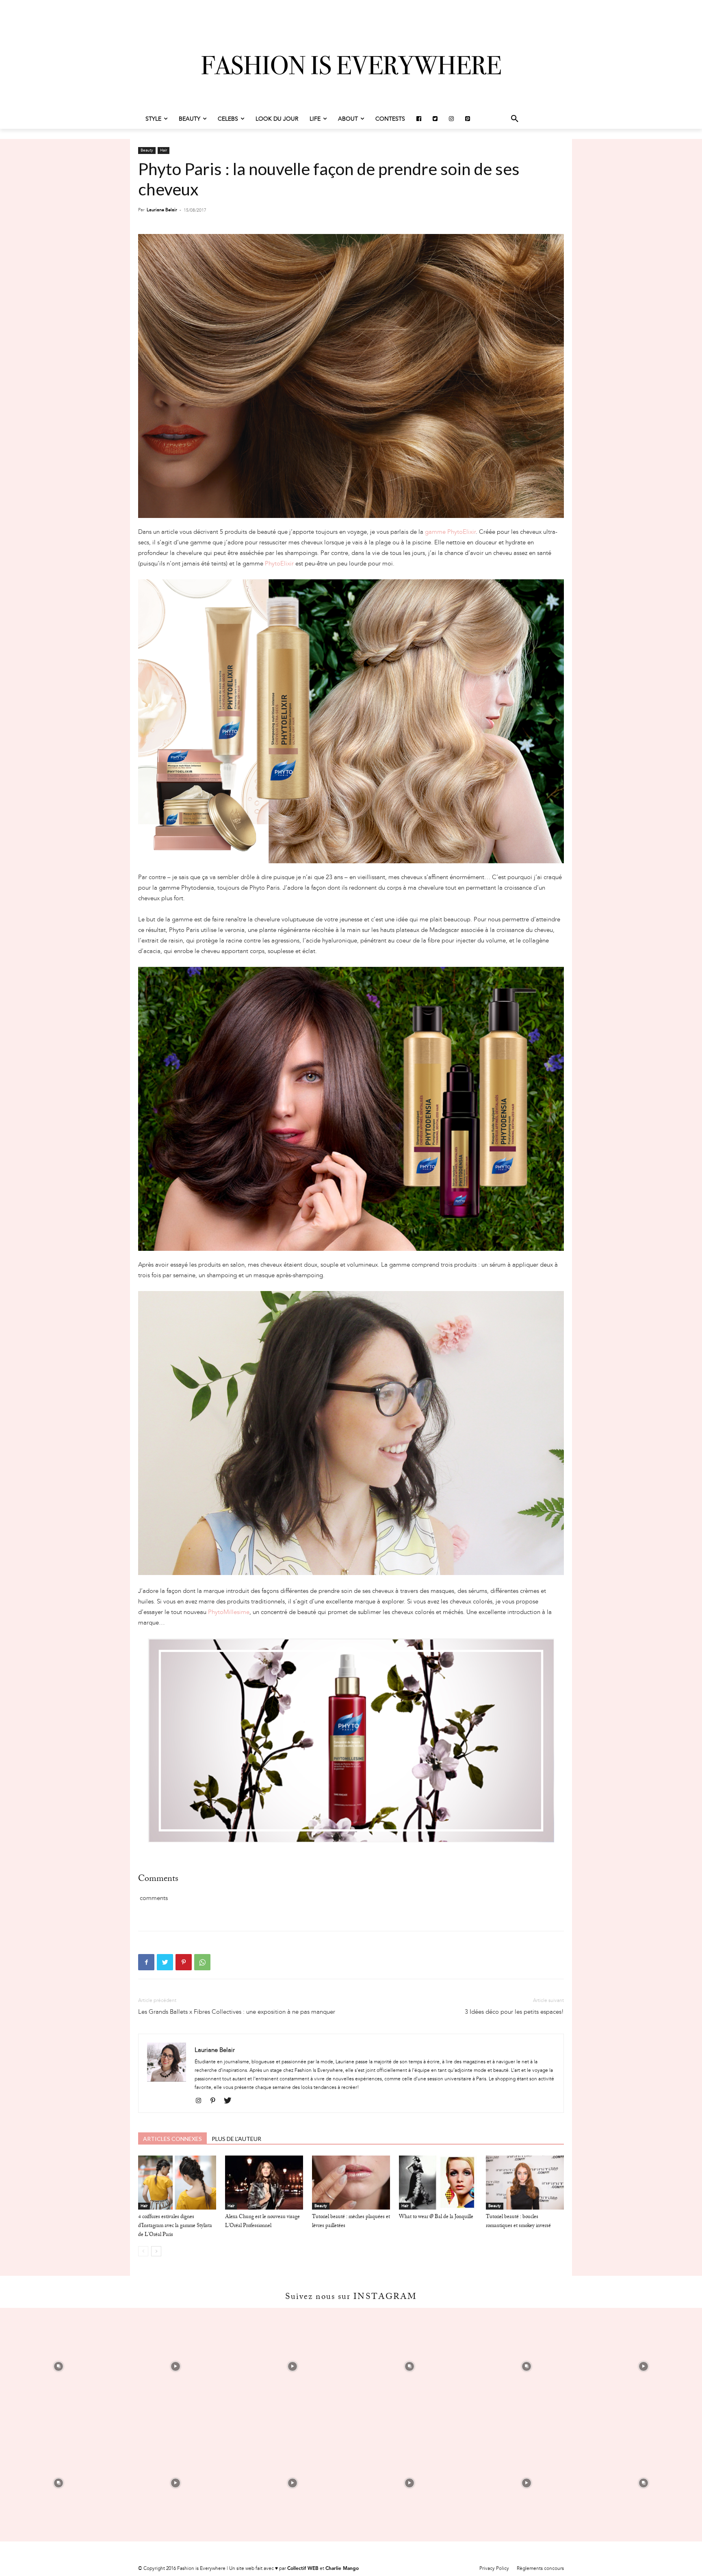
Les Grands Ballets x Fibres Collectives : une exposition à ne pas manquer (237, 2012)
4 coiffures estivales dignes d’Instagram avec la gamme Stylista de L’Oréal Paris (175, 2226)
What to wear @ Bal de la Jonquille (436, 2217)
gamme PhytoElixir (450, 532)
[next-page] (156, 2251)
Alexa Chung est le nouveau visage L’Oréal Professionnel (262, 2222)
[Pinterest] (184, 1962)
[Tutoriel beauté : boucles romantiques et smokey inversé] (525, 2182)
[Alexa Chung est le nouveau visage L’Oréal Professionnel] (264, 2182)
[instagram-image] (58, 2366)
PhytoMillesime (229, 1612)
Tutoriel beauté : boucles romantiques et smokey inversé (518, 2222)
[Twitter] (165, 1962)
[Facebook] (146, 1962)
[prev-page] (143, 2251)
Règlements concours (540, 2568)
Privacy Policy (494, 2568)
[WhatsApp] (202, 1962)
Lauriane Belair (162, 210)
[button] (515, 119)
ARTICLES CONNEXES (172, 2139)
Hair (164, 150)
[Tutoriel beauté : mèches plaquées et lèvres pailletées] (351, 2182)
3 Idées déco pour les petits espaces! (514, 2012)
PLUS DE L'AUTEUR (236, 2139)
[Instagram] (201, 2101)
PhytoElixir (279, 563)
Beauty (147, 150)
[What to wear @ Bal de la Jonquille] (438, 2182)
